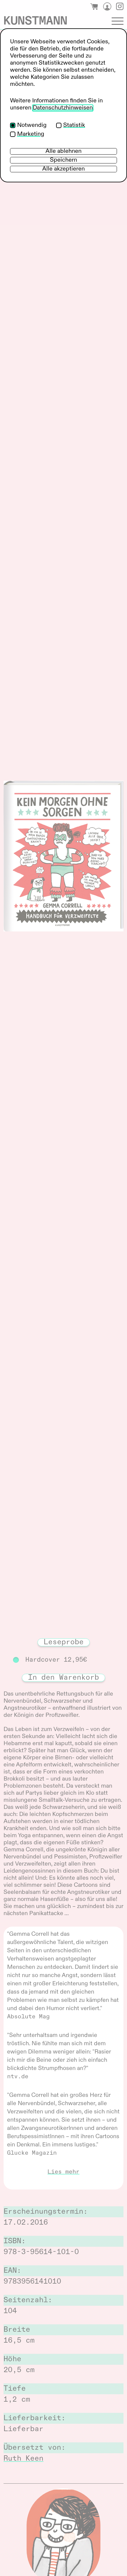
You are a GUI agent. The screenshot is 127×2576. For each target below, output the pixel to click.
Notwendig (32, 125)
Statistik (74, 125)
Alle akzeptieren (63, 169)
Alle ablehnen (63, 151)
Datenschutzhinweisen (63, 108)
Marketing (31, 134)
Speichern (63, 160)
